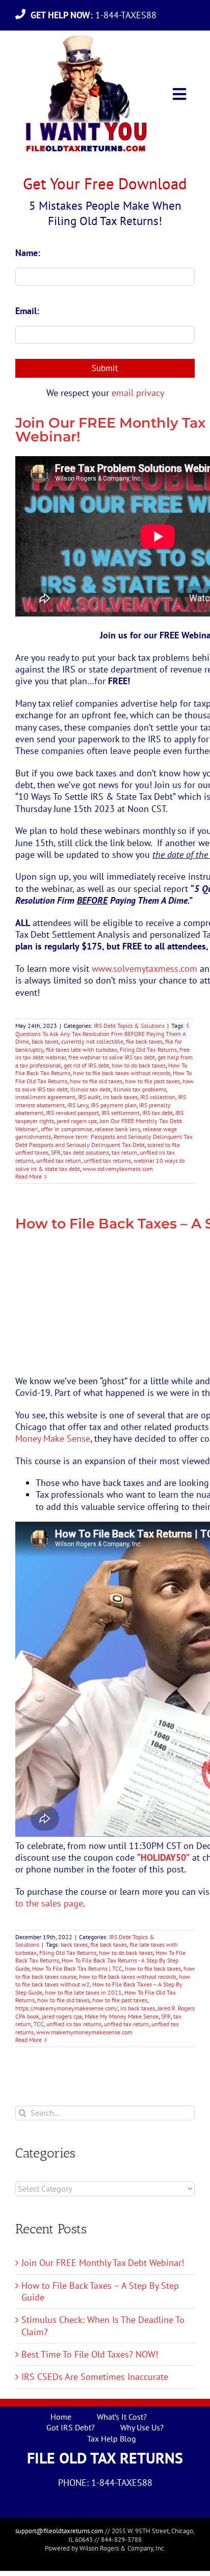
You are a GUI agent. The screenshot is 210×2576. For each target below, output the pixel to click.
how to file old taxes (96, 1081)
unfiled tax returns (107, 1160)
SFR (56, 1152)
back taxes (45, 1041)
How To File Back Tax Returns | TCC (77, 1968)
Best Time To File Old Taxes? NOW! (90, 2354)
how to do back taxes (139, 1065)
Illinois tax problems (140, 1089)
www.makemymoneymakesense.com (84, 2032)
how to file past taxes (152, 1081)
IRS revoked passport (72, 1113)
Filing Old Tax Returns (148, 1049)
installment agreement (45, 1097)
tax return (124, 1152)
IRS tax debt (157, 1113)
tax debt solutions (86, 1152)
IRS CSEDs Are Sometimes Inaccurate (95, 2377)
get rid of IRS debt (86, 1065)
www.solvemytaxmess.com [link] (145, 969)
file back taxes (144, 1041)
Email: (27, 311)
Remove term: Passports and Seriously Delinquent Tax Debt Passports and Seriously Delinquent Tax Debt (104, 1141)
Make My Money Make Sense (122, 2016)
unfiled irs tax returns (74, 2024)
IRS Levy (78, 1105)
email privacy (138, 393)
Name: (28, 253)
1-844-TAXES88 (96, 15)
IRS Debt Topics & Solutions (129, 1026)
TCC (39, 2024)
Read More (29, 1176)
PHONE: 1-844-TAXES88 (105, 2483)
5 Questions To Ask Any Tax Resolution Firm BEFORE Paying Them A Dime (102, 1033)
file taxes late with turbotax (82, 1049)
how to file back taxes (153, 1968)
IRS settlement (121, 1113)
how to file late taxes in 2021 (83, 1992)
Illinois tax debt (90, 1089)
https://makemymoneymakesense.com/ (67, 2008)
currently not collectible (92, 1041)
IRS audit (89, 1097)
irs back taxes (120, 1097)
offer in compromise (67, 1129)
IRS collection (158, 1097)
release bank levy (117, 1129)
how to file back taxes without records (122, 1073)
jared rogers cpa (77, 1121)
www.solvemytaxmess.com (118, 1169)
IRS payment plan (114, 1105)
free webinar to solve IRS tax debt (112, 1057)
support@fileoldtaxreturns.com (59, 2531)
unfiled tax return (59, 1160)
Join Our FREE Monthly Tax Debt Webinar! (103, 2263)
